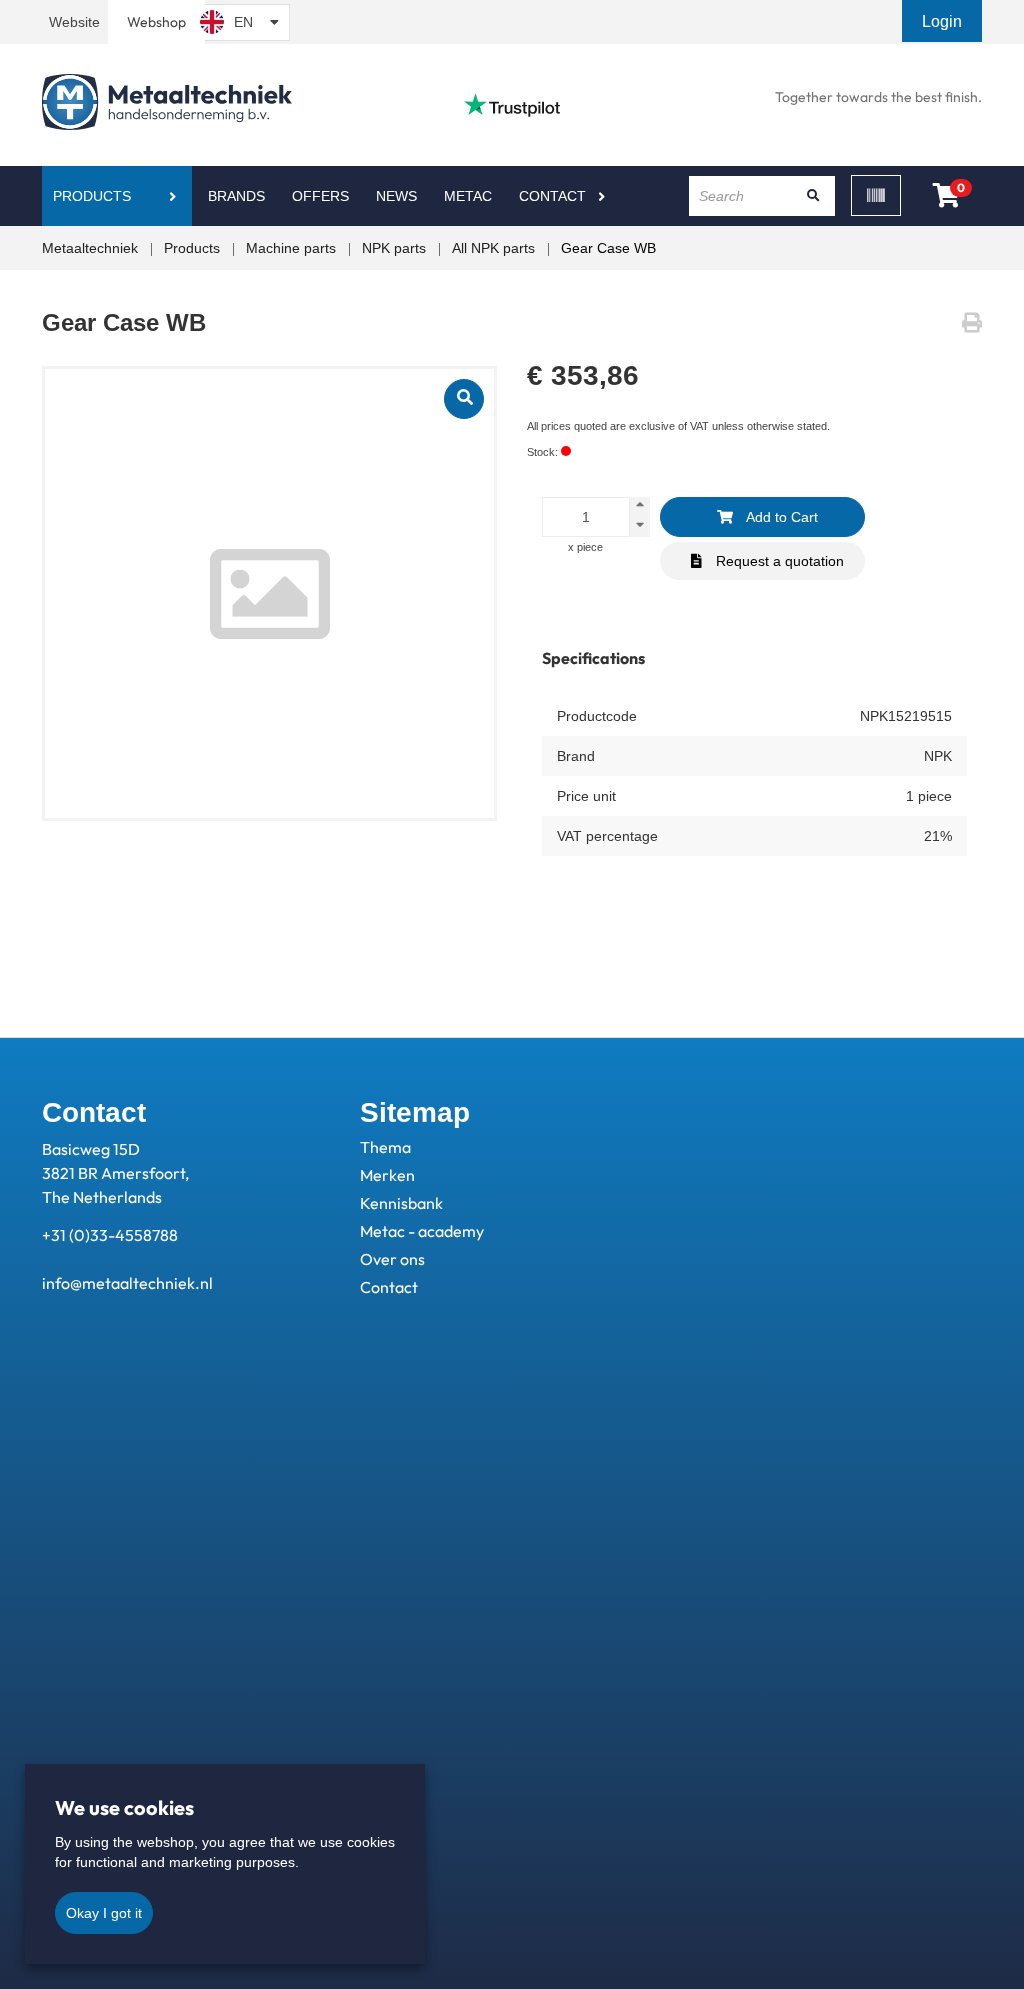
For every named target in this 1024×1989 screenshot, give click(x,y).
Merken (387, 1175)
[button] (944, 21)
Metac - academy (422, 1231)
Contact (552, 196)
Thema (385, 1147)
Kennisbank (401, 1203)
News (396, 196)
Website (74, 22)
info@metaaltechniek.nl (127, 1283)
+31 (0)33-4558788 (110, 1235)
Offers (320, 196)
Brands (236, 196)
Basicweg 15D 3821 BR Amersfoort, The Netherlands (115, 1173)
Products (92, 196)
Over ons (392, 1259)
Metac (468, 196)
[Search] (813, 196)
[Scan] (876, 195)
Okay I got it (104, 1913)
